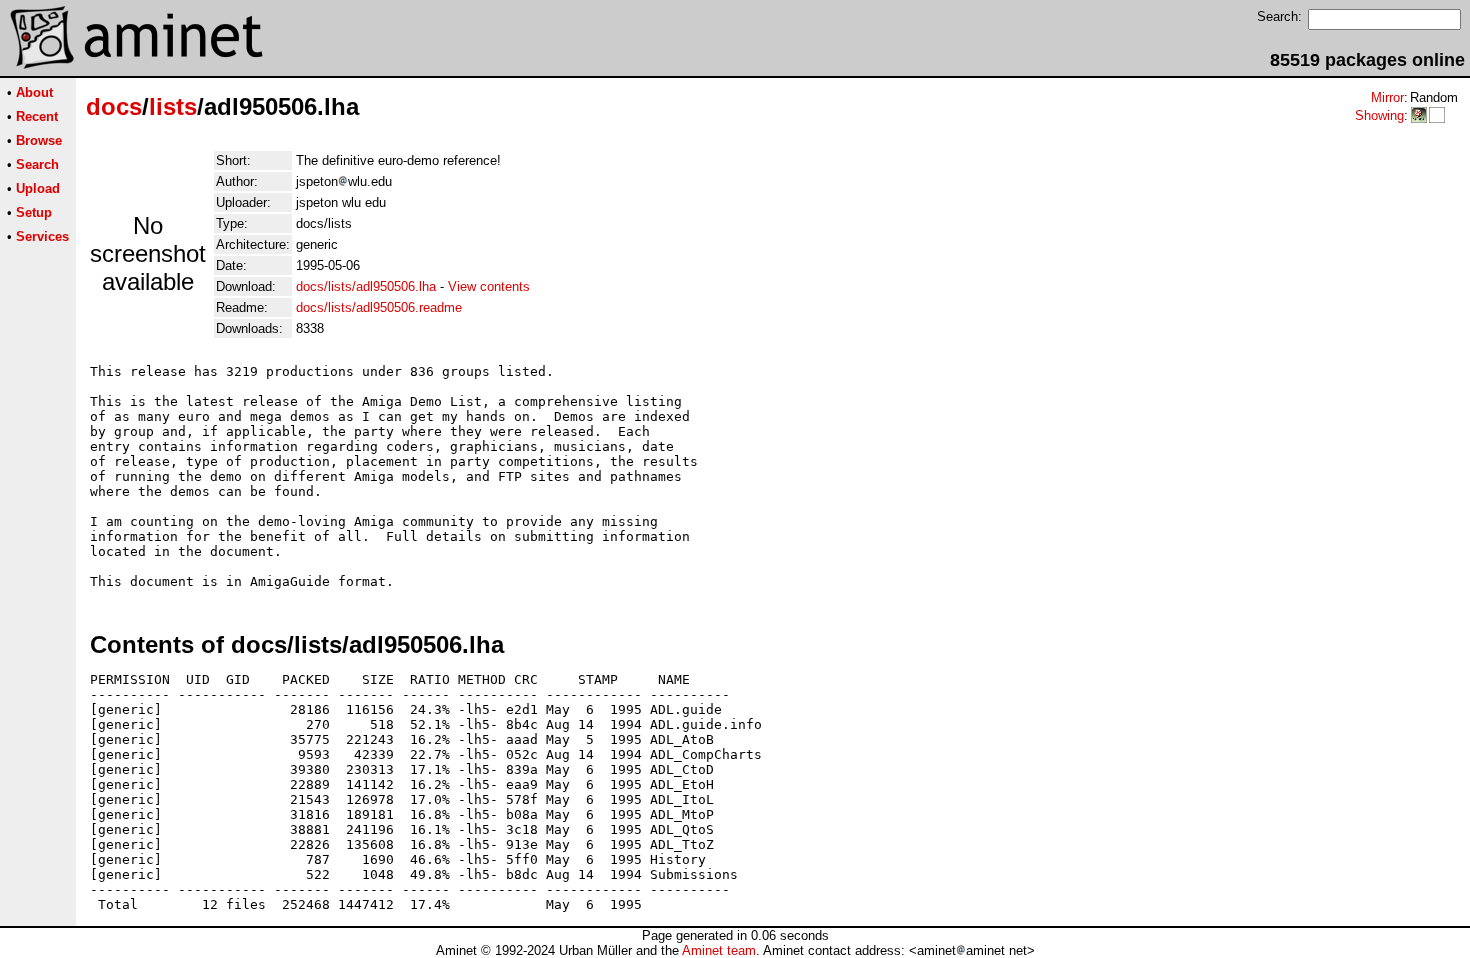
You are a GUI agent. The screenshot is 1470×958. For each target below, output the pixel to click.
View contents (489, 286)
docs (114, 106)
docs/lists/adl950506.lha (366, 286)
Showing (1379, 115)
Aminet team (719, 950)
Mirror (1387, 97)
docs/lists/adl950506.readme (379, 307)
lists (173, 106)
